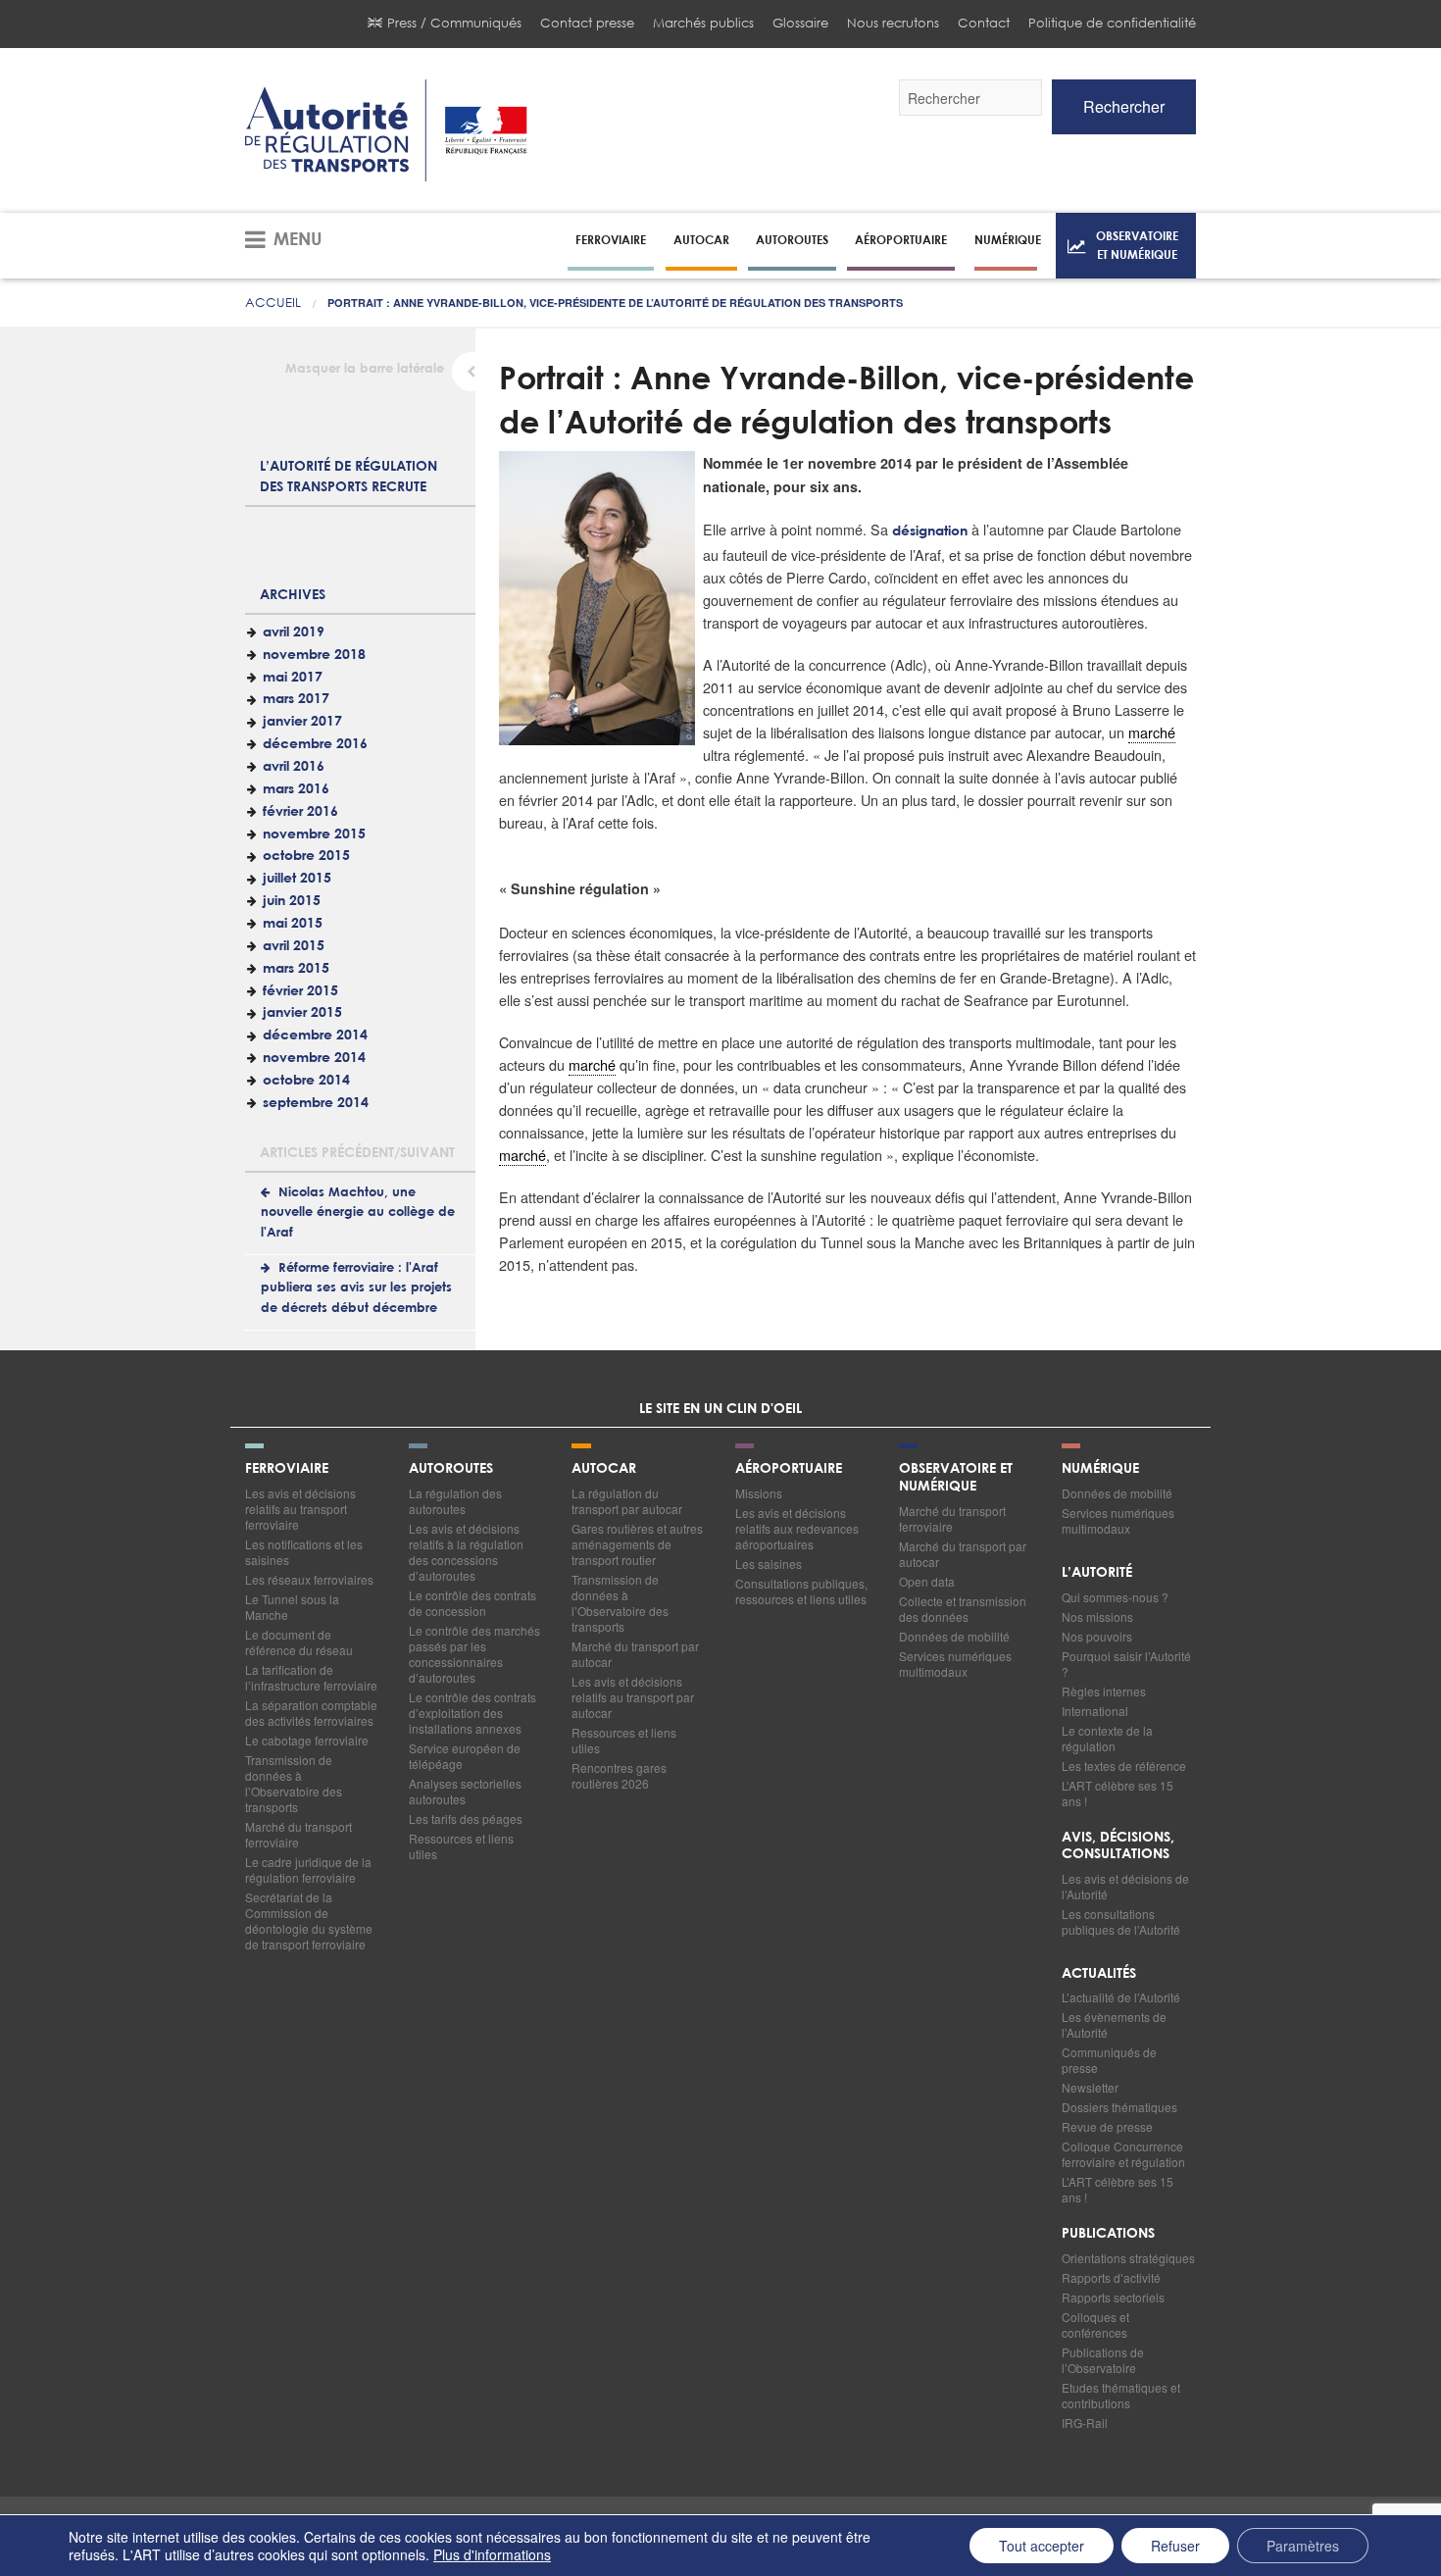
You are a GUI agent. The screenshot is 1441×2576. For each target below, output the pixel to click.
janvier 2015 (302, 1013)
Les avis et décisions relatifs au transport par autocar (633, 1697)
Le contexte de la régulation (1107, 1738)
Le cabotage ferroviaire (307, 1740)
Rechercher (1124, 106)
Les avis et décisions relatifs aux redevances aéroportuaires (797, 1528)
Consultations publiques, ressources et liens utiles (801, 1591)
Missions (759, 1493)
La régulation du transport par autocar (627, 1501)
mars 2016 (296, 789)
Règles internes (1104, 1691)
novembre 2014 (314, 1058)
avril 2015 (294, 946)
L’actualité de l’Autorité (1121, 1997)
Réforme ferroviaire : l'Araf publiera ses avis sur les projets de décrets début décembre (356, 1288)
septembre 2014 (316, 1103)
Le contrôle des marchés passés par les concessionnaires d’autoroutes (474, 1654)
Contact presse (587, 23)
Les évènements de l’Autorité (1114, 2024)
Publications (1108, 2234)
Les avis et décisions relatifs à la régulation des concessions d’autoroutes (466, 1552)
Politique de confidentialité (1112, 23)
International (1095, 1711)
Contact (984, 23)
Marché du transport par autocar (635, 1654)
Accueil (273, 303)
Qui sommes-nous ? (1115, 1597)
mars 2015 (296, 969)
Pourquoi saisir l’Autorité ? (1126, 1664)
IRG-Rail (1085, 2423)
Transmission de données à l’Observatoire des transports (294, 1783)
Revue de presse (1107, 2126)
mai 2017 (293, 678)
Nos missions (1097, 1616)
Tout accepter (1042, 2546)
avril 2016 (294, 767)
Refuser (1175, 2546)
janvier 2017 (302, 722)
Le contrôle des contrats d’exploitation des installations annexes (472, 1713)
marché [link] (1152, 732)
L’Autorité (1097, 1573)
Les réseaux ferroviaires (309, 1579)
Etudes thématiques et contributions (1121, 2395)
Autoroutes (792, 239)
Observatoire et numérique (1137, 245)
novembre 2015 (314, 834)
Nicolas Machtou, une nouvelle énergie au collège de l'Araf (358, 1213)
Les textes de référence (1124, 1766)
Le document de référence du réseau (299, 1642)
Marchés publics (703, 23)
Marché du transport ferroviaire (298, 1834)
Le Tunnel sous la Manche (292, 1607)
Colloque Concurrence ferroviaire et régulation (1123, 2154)
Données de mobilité (954, 1636)
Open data (927, 1581)
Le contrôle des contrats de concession (472, 1603)
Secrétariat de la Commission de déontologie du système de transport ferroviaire (309, 1920)
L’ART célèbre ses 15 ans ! (1118, 1793)
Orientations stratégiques (1128, 2258)
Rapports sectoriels (1113, 2297)
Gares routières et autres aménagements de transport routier (637, 1544)
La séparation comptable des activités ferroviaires (311, 1713)
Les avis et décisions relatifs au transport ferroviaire (300, 1509)
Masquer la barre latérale (365, 369)
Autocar (701, 239)
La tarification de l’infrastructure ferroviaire (311, 1677)
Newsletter (1090, 2087)
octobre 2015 (306, 856)
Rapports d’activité (1111, 2277)
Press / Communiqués (454, 23)
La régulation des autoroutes (455, 1501)
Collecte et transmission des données (963, 1609)
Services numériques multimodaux (955, 1664)
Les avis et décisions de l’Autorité (1125, 1886)
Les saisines (769, 1564)
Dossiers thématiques (1119, 2107)
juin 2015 (292, 901)
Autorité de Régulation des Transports (386, 130)
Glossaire (800, 23)
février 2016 (300, 812)
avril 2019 (294, 632)
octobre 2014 (306, 1081)
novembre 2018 (314, 655)
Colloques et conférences (1095, 2324)
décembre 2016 (315, 744)
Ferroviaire (611, 239)
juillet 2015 (297, 879)
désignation (930, 531)
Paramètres (1303, 2546)
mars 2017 (296, 699)
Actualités (1099, 1974)
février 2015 (300, 991)
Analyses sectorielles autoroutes (465, 1791)
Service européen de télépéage (465, 1756)
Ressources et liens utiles (461, 1846)
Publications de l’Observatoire (1103, 2360)
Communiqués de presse (1109, 2060)
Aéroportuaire (901, 239)
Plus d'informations (492, 2554)
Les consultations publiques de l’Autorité (1121, 1921)
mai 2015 (293, 924)
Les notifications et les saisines (304, 1552)
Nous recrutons (893, 23)
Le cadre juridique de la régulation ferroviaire (308, 1869)
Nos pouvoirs (1097, 1636)
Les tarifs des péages (466, 1818)
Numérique (1008, 239)
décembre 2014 (315, 1035)
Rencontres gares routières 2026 (619, 1775)
